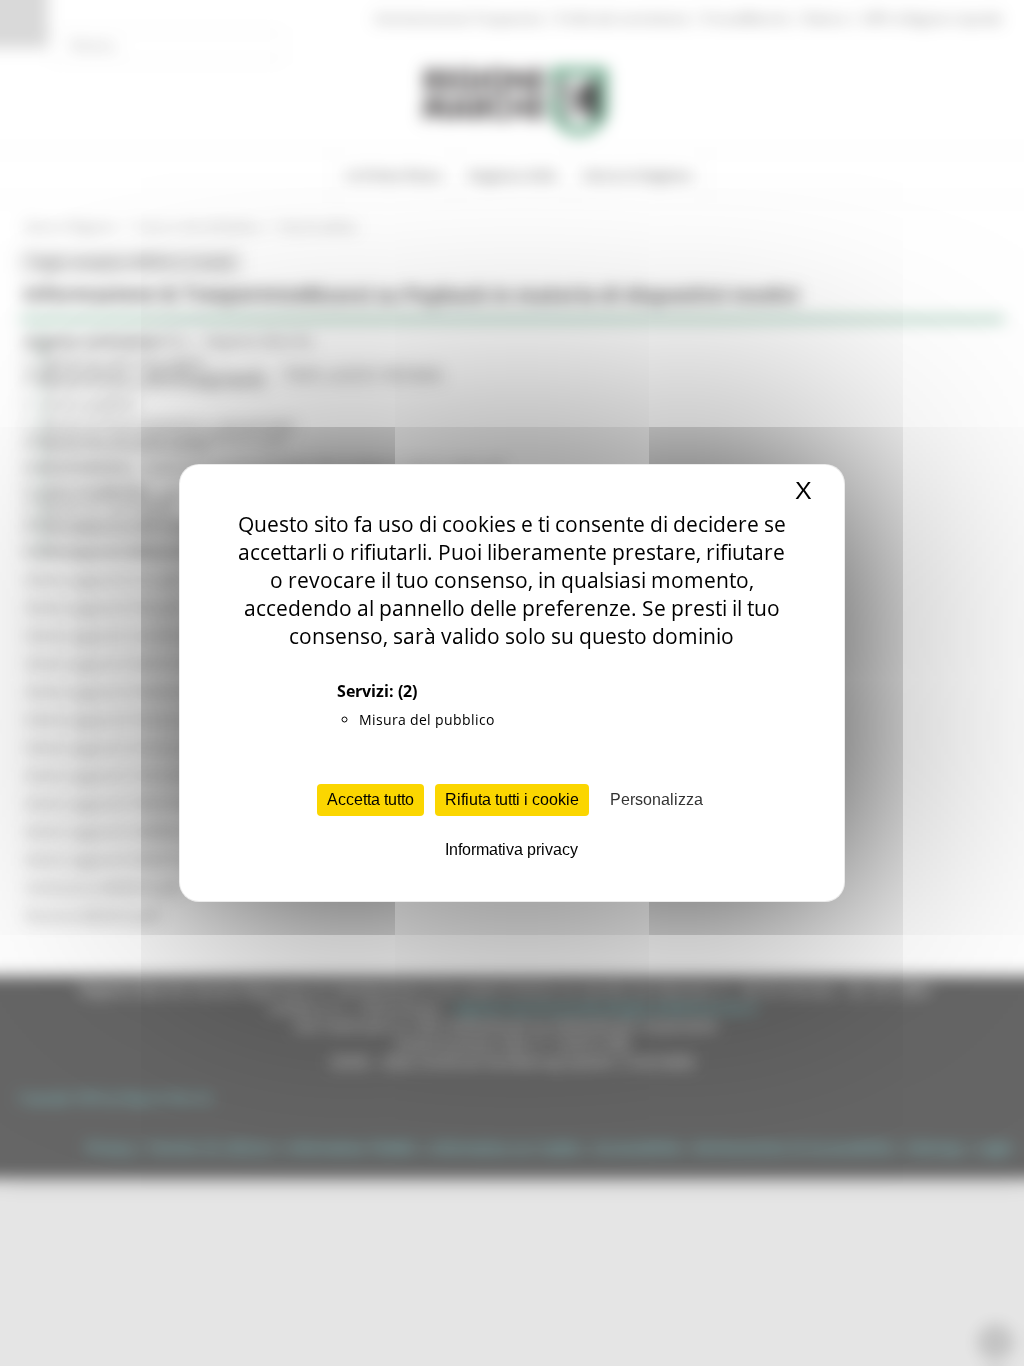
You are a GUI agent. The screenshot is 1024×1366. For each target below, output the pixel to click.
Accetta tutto (370, 799)
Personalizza (656, 799)
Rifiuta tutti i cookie (512, 799)
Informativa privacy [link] (511, 849)
